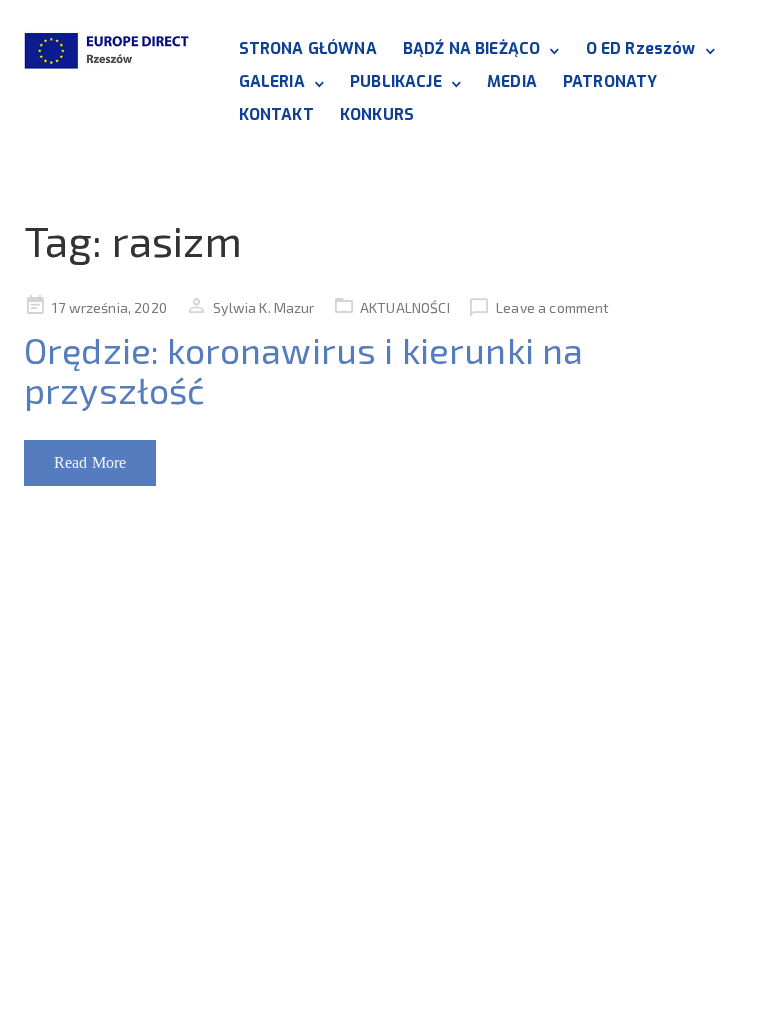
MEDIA (512, 81)
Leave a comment (552, 307)
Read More (90, 462)
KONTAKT (276, 114)
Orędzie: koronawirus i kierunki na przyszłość (303, 369)
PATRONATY (610, 81)
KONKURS (377, 114)
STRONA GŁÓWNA (308, 48)
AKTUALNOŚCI (405, 307)
